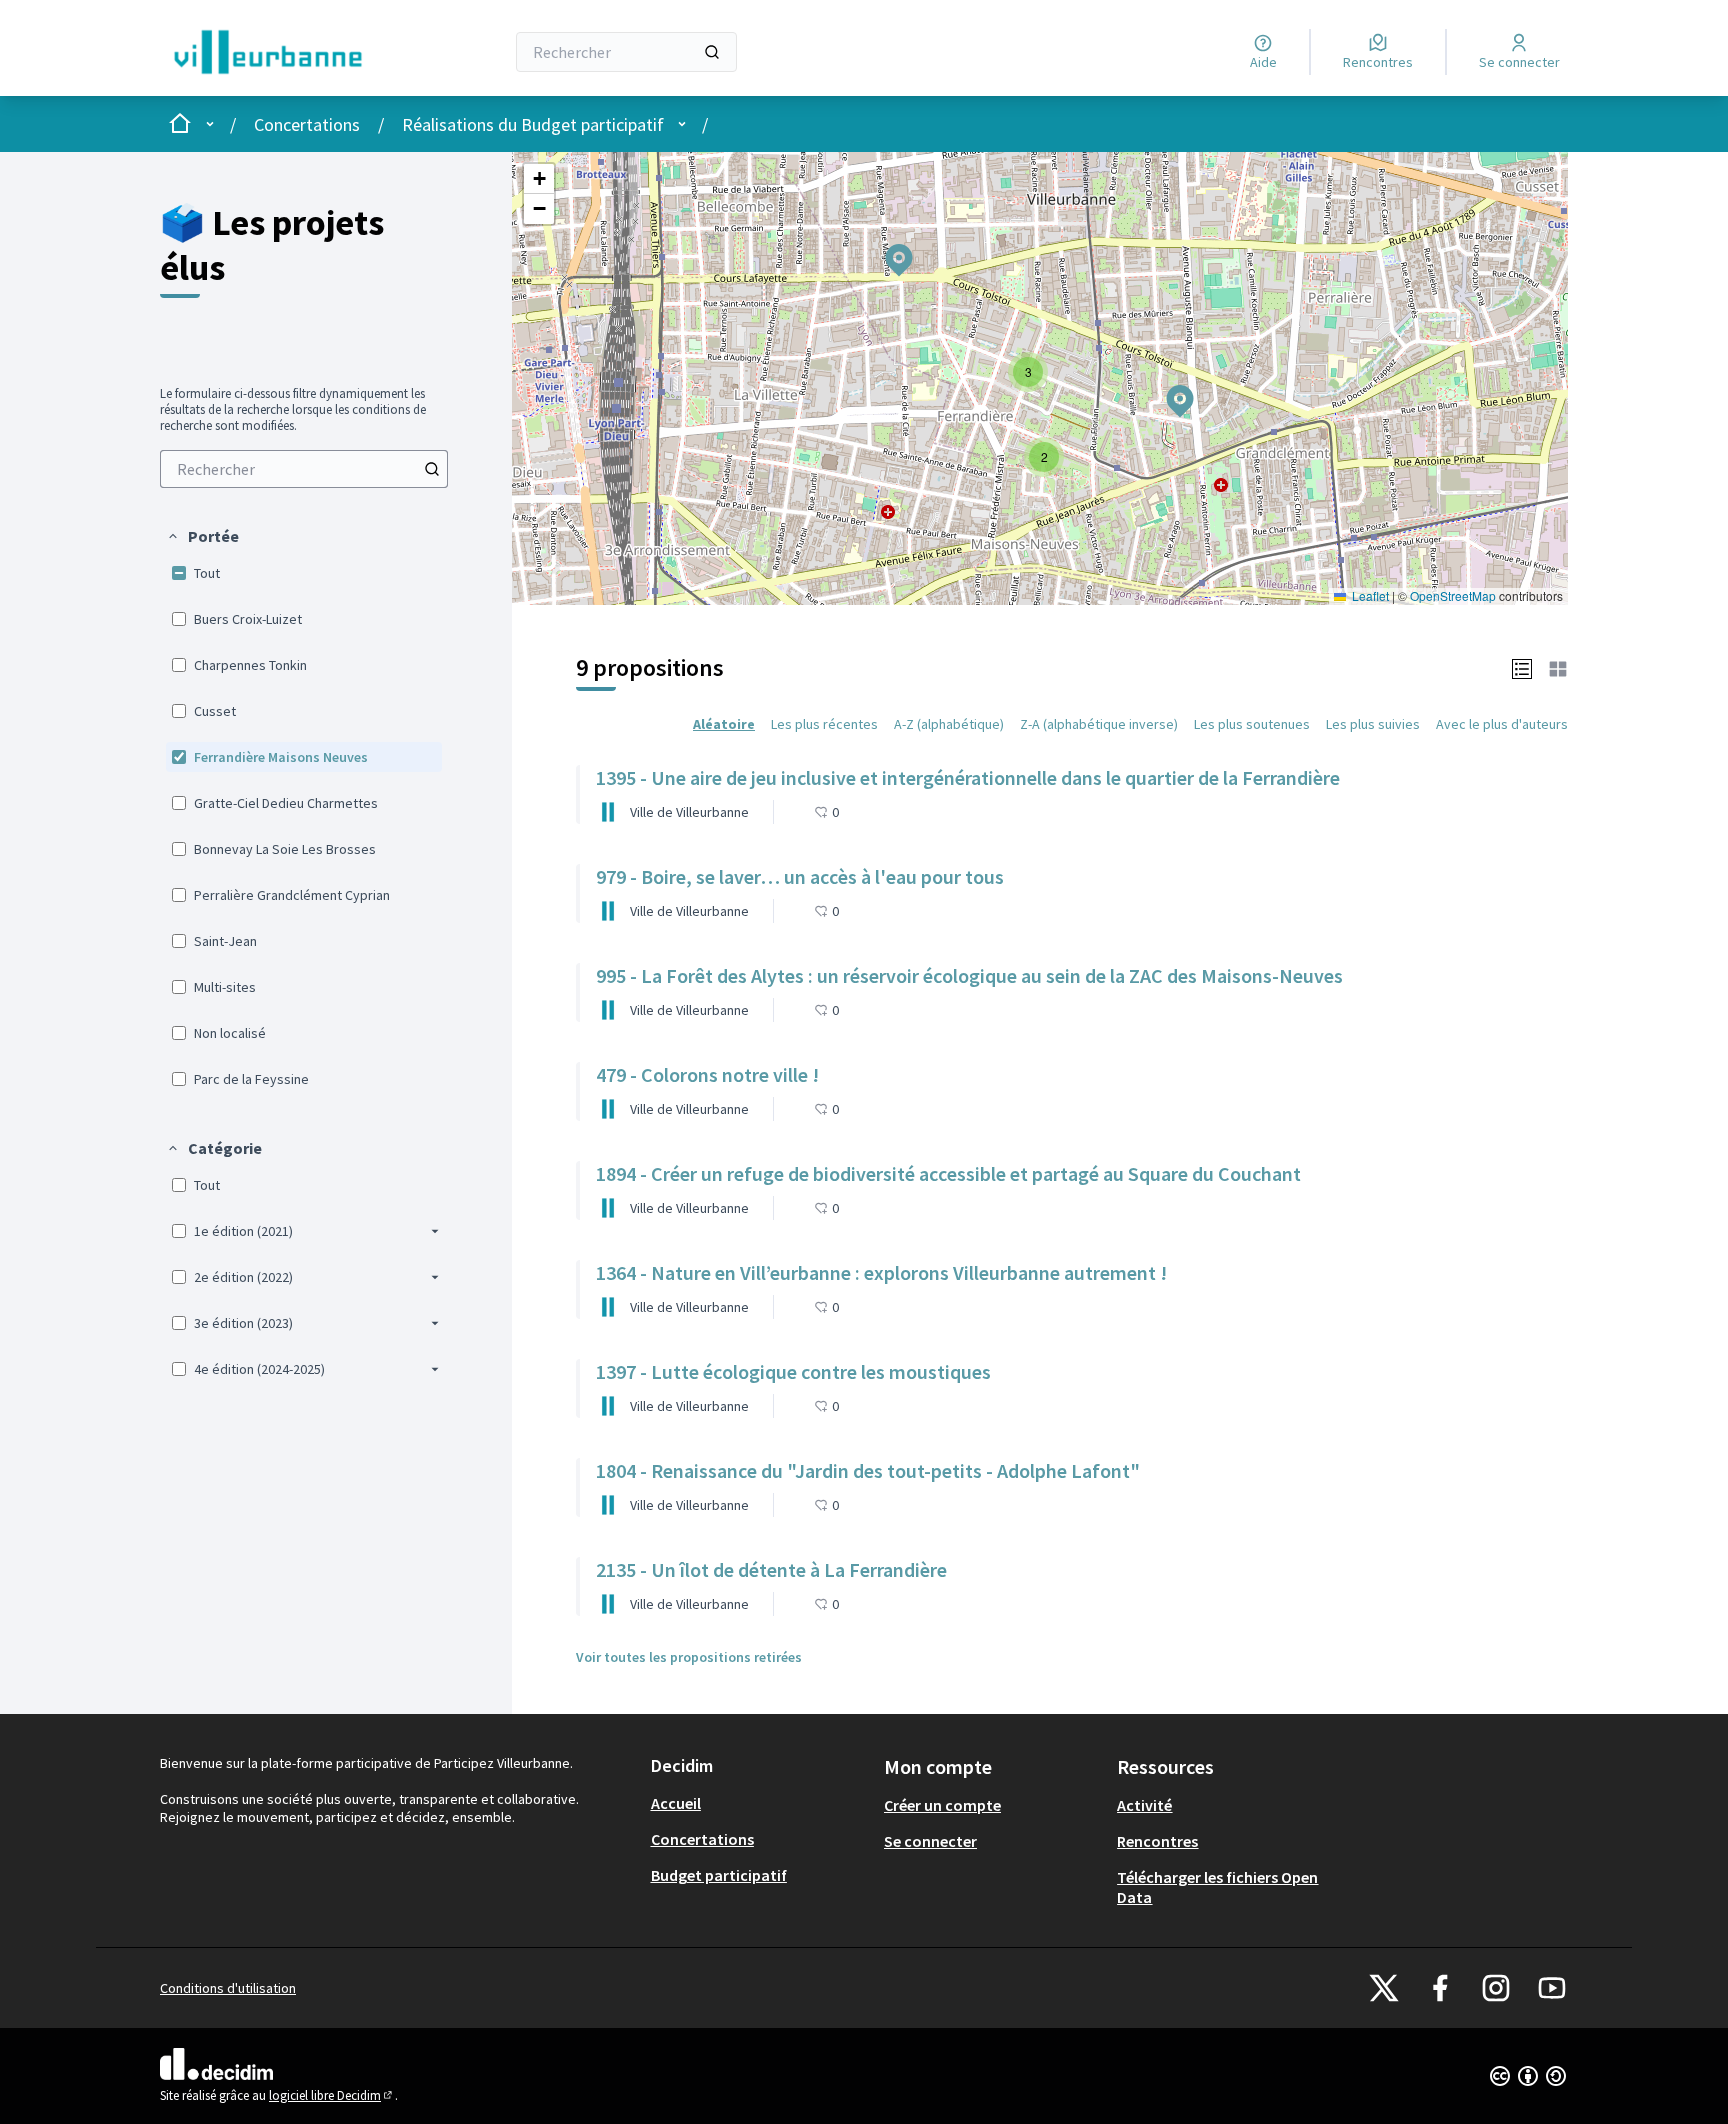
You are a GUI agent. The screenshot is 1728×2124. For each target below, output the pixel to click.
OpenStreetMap (1453, 595)
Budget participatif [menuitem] (719, 1875)
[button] (202, 536)
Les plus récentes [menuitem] (824, 724)
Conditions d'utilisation (228, 1988)
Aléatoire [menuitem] (724, 724)
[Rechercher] (712, 52)
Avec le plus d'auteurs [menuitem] (1502, 724)
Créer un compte (942, 1805)
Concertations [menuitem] (702, 1839)
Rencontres (1157, 1841)
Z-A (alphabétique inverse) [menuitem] (1099, 724)
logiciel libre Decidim (332, 2095)
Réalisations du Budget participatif (533, 124)
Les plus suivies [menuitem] (1373, 724)
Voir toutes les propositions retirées (689, 1657)
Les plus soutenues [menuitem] (1252, 724)
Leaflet (1369, 595)
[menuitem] (304, 469)
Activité (1144, 1805)
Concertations (307, 124)
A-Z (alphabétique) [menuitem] (949, 724)
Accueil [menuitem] (676, 1803)
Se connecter (930, 1841)
